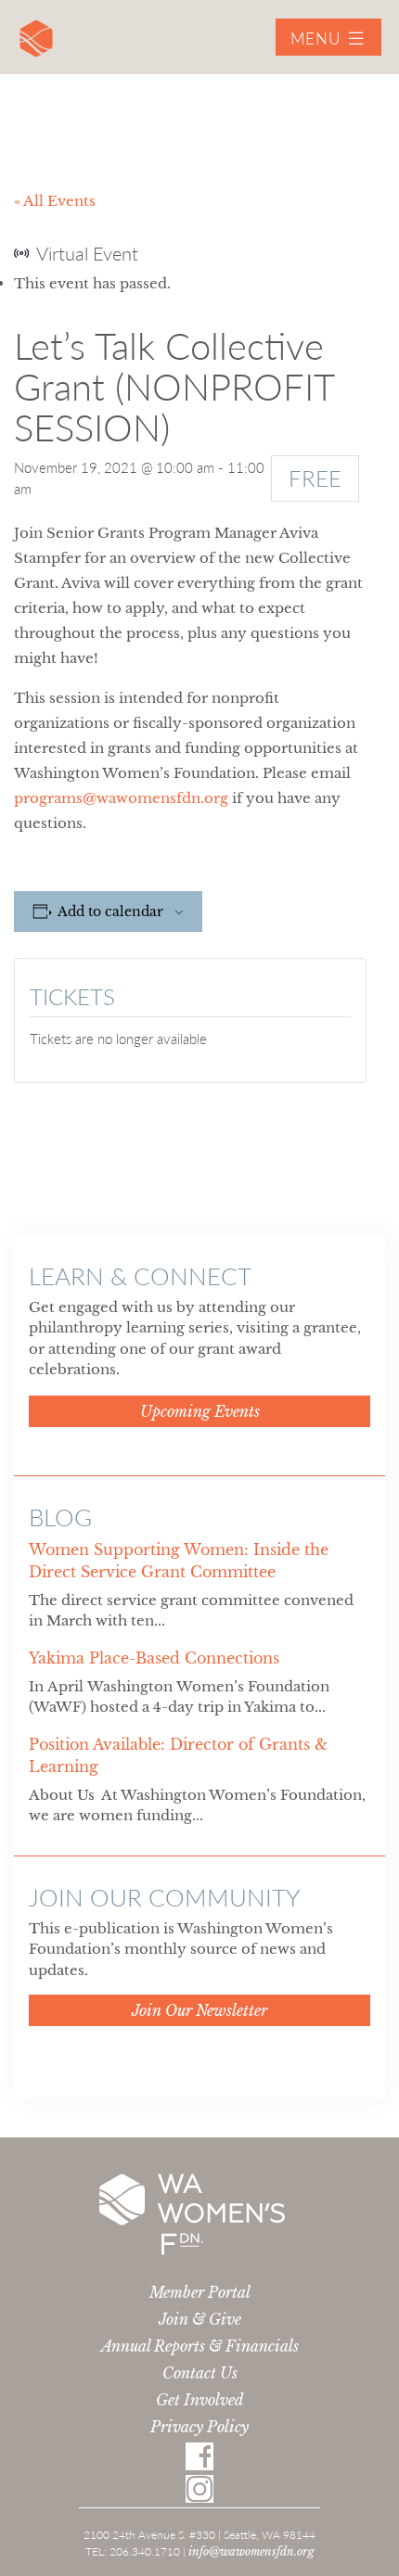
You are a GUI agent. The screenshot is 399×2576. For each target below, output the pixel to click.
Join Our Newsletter (199, 2010)
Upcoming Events (200, 1411)
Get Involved (200, 2400)
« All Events (55, 201)
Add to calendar (110, 912)
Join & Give (200, 2319)
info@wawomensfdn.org (251, 2551)
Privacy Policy (199, 2427)
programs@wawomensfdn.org (121, 798)
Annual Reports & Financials (200, 2346)
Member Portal (200, 2292)
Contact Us (200, 2373)
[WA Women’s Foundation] (36, 43)
